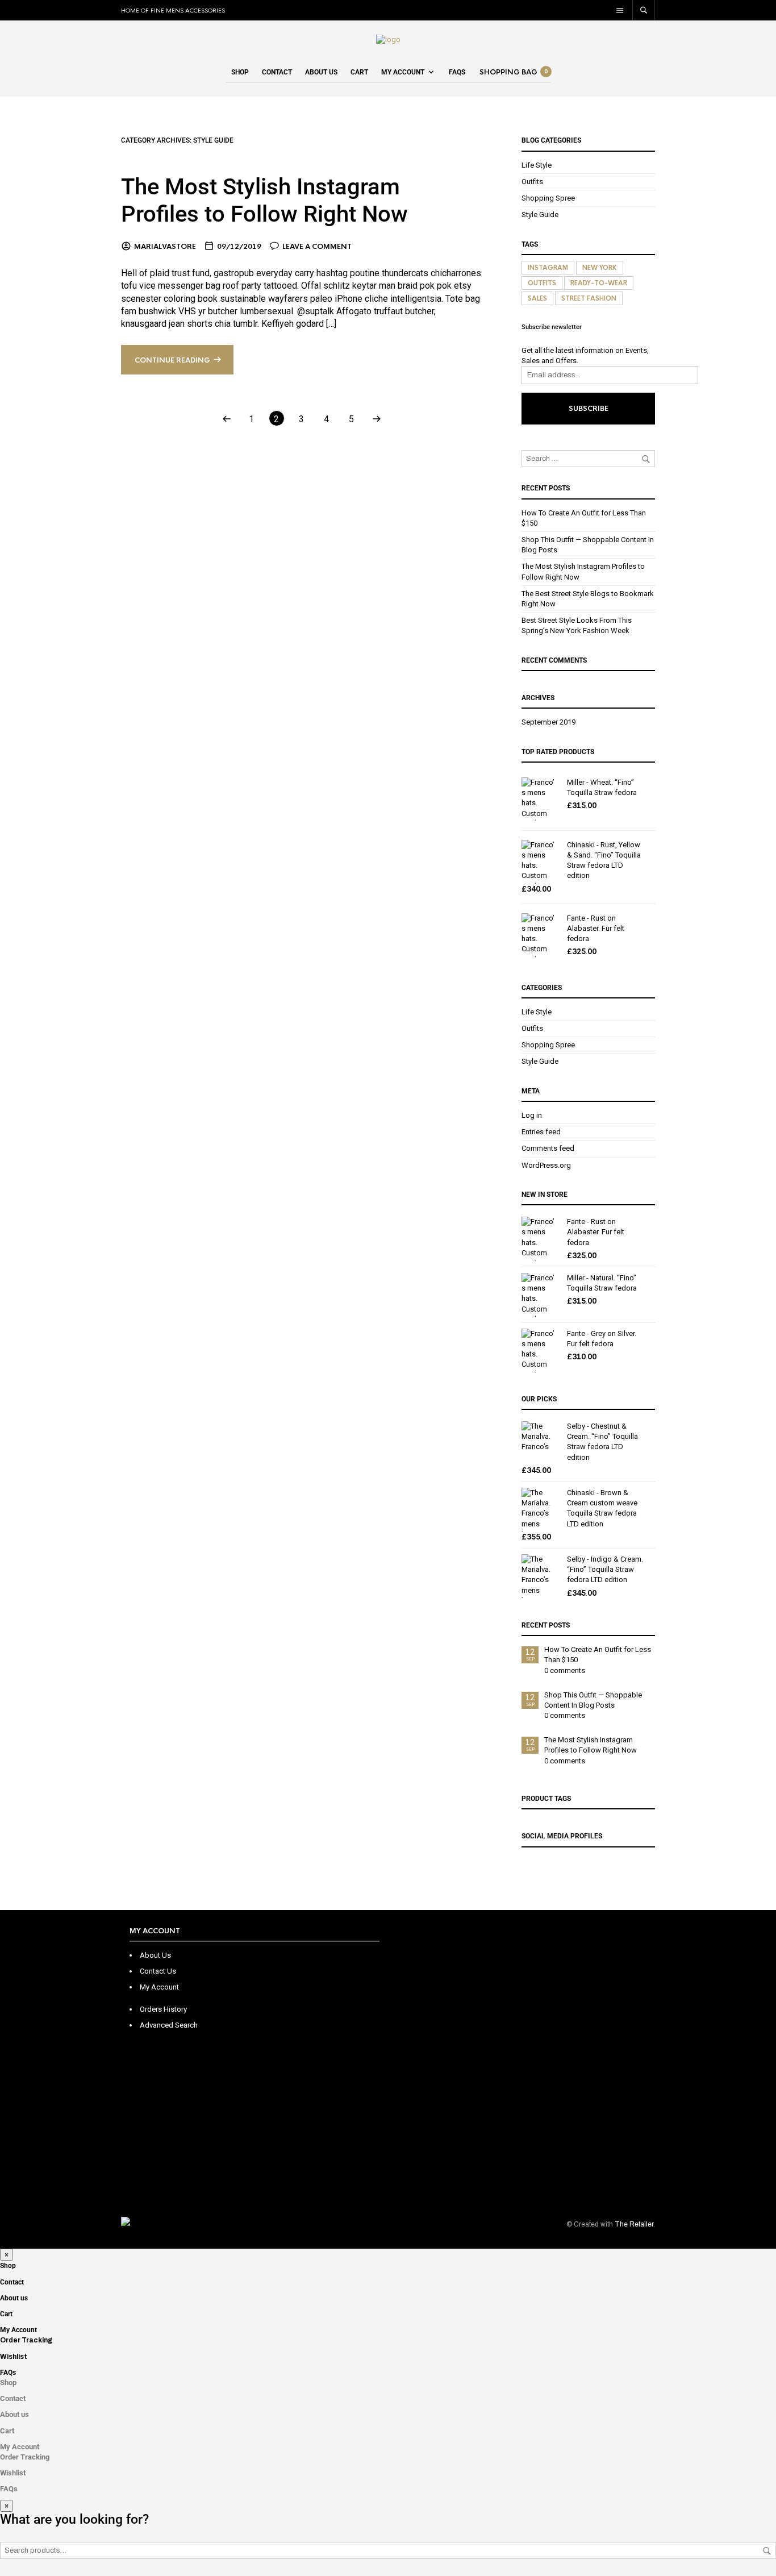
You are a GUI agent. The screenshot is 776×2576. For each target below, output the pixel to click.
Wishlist (14, 2357)
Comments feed (548, 1148)
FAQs (457, 72)
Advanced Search (169, 2025)
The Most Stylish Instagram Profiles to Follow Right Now (264, 200)
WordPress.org (546, 1165)
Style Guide (540, 215)
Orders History (163, 2009)
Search (767, 2551)
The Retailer (634, 2224)
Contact (277, 72)
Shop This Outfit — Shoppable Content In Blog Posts (593, 1700)
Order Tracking (26, 2340)
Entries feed (541, 1132)
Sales (537, 298)
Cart (359, 72)
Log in (532, 1115)
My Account (403, 72)
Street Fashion (589, 298)
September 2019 (548, 722)
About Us (155, 1955)
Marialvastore (165, 247)
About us (321, 72)
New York (600, 268)
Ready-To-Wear (599, 283)
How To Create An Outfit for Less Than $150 (598, 1655)
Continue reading (172, 360)
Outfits (532, 182)
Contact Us (158, 1971)
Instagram (548, 268)
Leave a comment (317, 247)
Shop (240, 72)
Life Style (537, 165)
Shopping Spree (548, 198)
